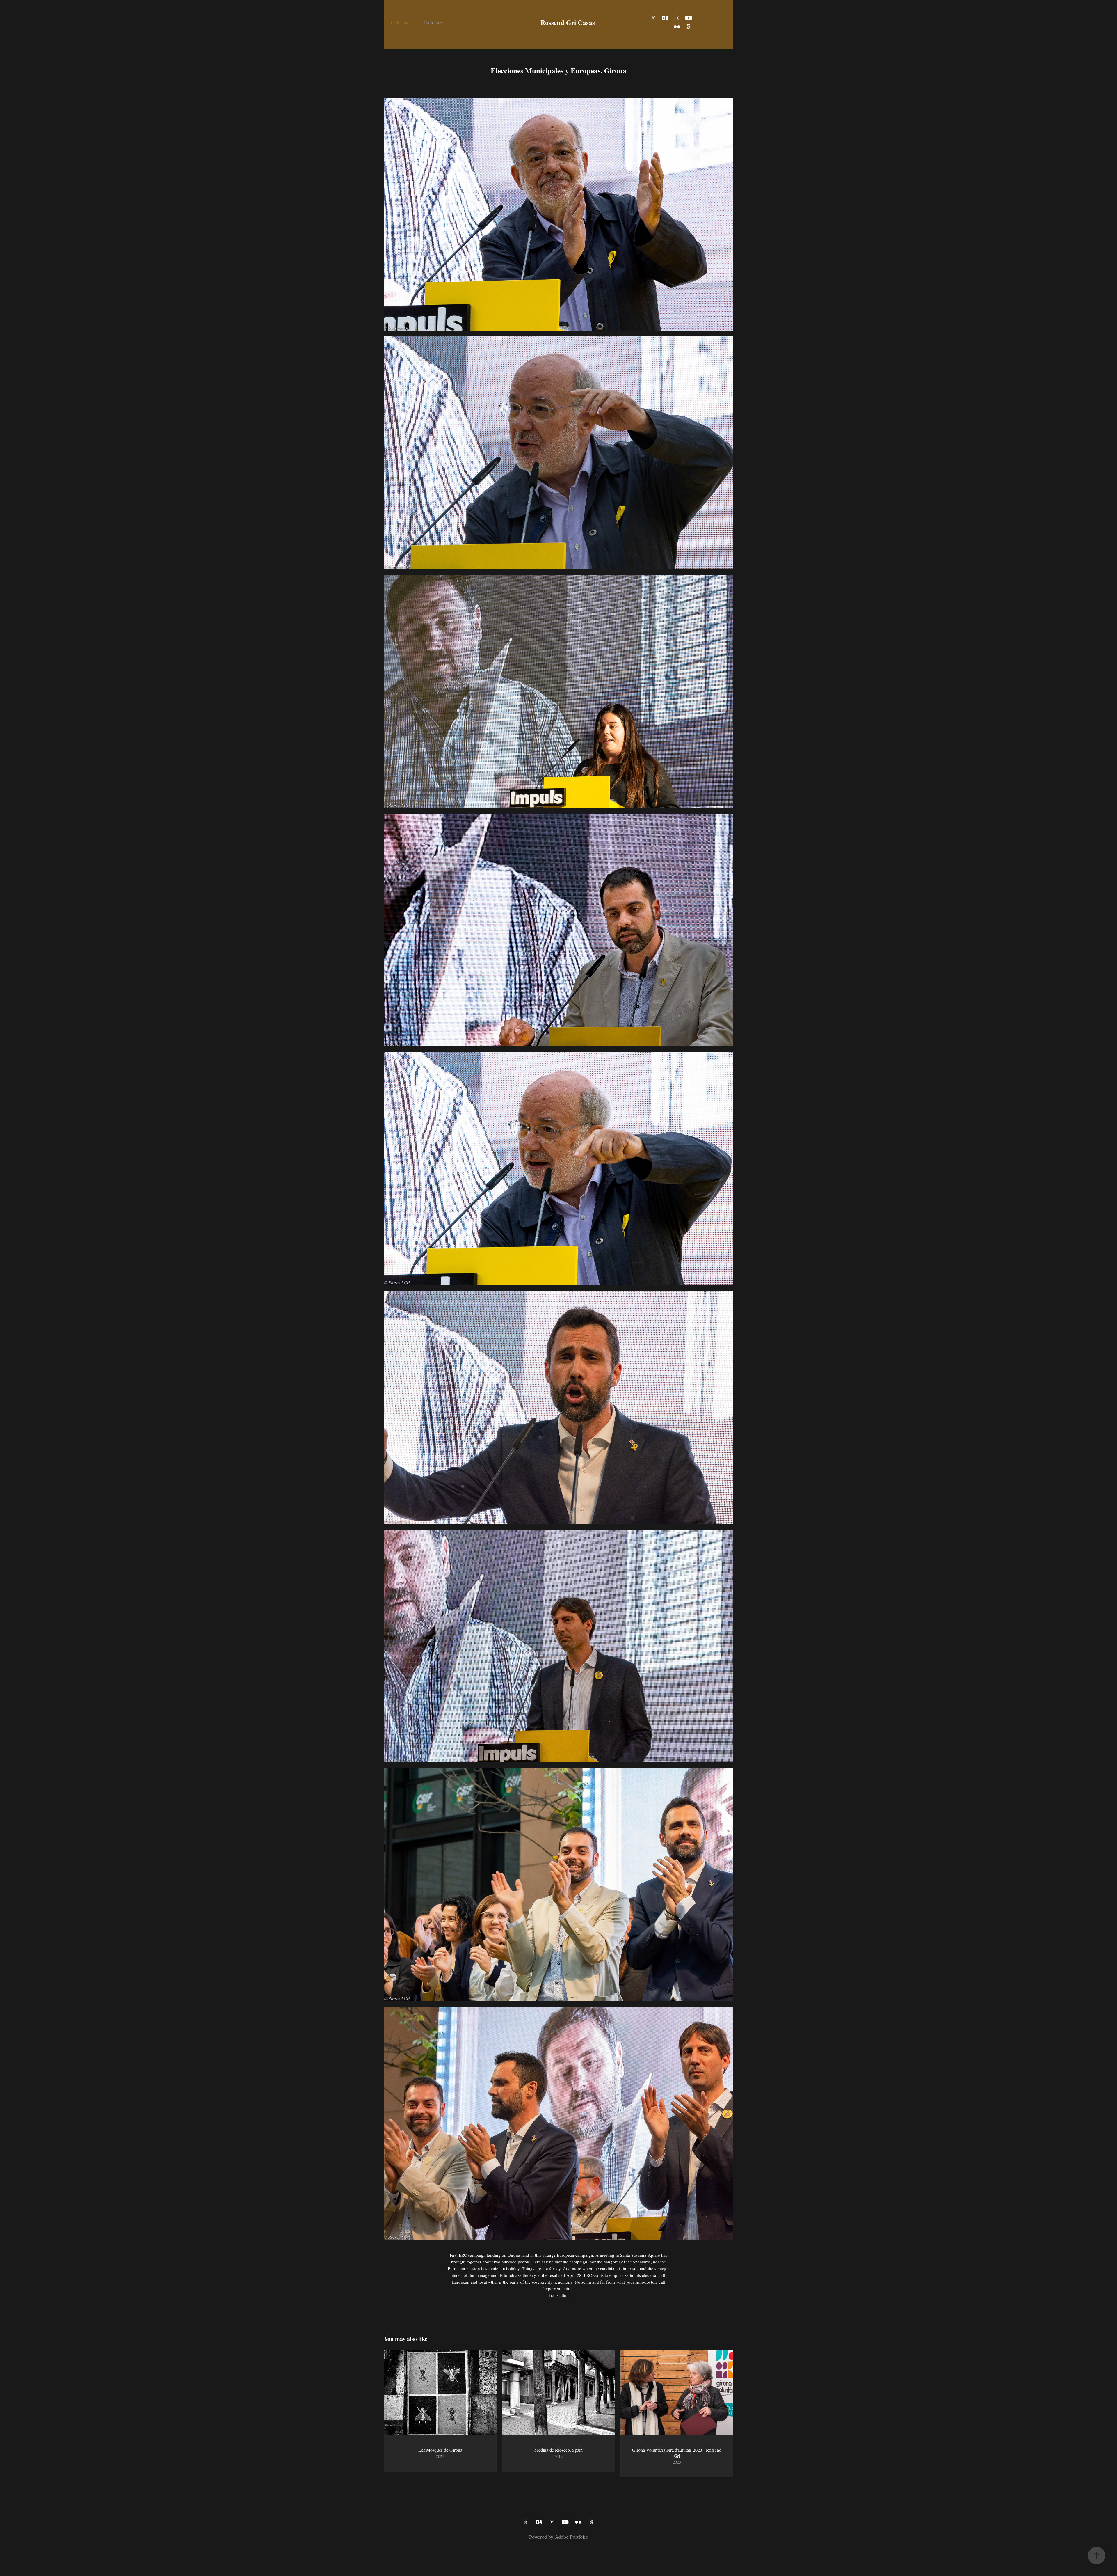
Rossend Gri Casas (568, 22)
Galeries (400, 22)
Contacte (433, 22)
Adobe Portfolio (571, 2537)
